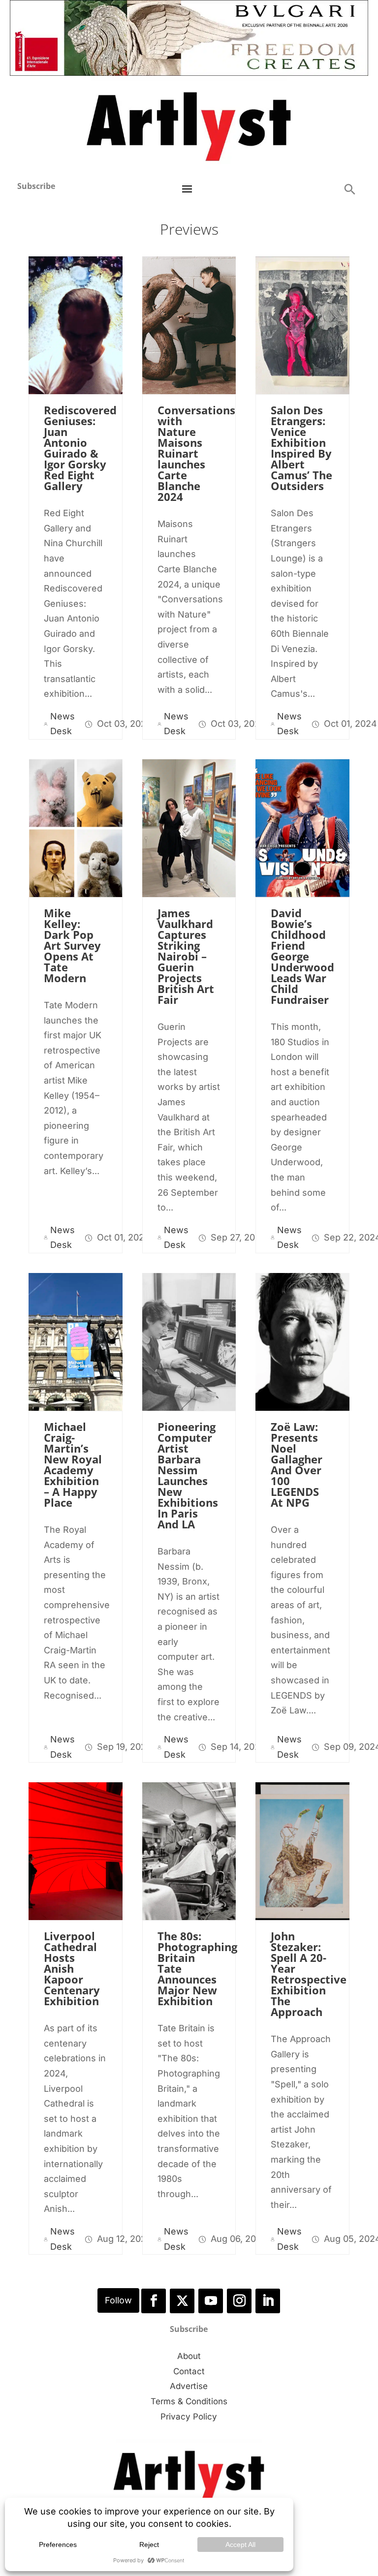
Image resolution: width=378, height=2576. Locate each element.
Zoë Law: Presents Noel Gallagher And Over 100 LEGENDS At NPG (297, 1464)
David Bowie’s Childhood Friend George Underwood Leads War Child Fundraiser (302, 956)
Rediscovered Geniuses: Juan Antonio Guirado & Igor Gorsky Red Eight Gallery (80, 448)
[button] (349, 189)
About (189, 2356)
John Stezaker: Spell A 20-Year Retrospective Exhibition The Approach (309, 1974)
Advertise (189, 2386)
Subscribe (36, 186)
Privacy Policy (189, 2417)
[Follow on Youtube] (211, 2301)
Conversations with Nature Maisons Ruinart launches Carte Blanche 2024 (196, 453)
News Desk (63, 724)
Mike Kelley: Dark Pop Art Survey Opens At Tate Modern (72, 945)
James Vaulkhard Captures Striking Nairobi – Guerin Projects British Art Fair (186, 956)
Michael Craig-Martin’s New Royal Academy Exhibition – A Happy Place (73, 1464)
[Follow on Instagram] (239, 2301)
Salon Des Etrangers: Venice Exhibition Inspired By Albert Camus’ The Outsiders (301, 448)
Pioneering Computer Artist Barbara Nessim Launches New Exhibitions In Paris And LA (188, 1475)
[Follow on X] (182, 2301)
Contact (189, 2371)
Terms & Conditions (189, 2401)
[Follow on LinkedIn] (268, 2301)
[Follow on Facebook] (154, 2301)
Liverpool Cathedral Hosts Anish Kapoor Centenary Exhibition (72, 1968)
